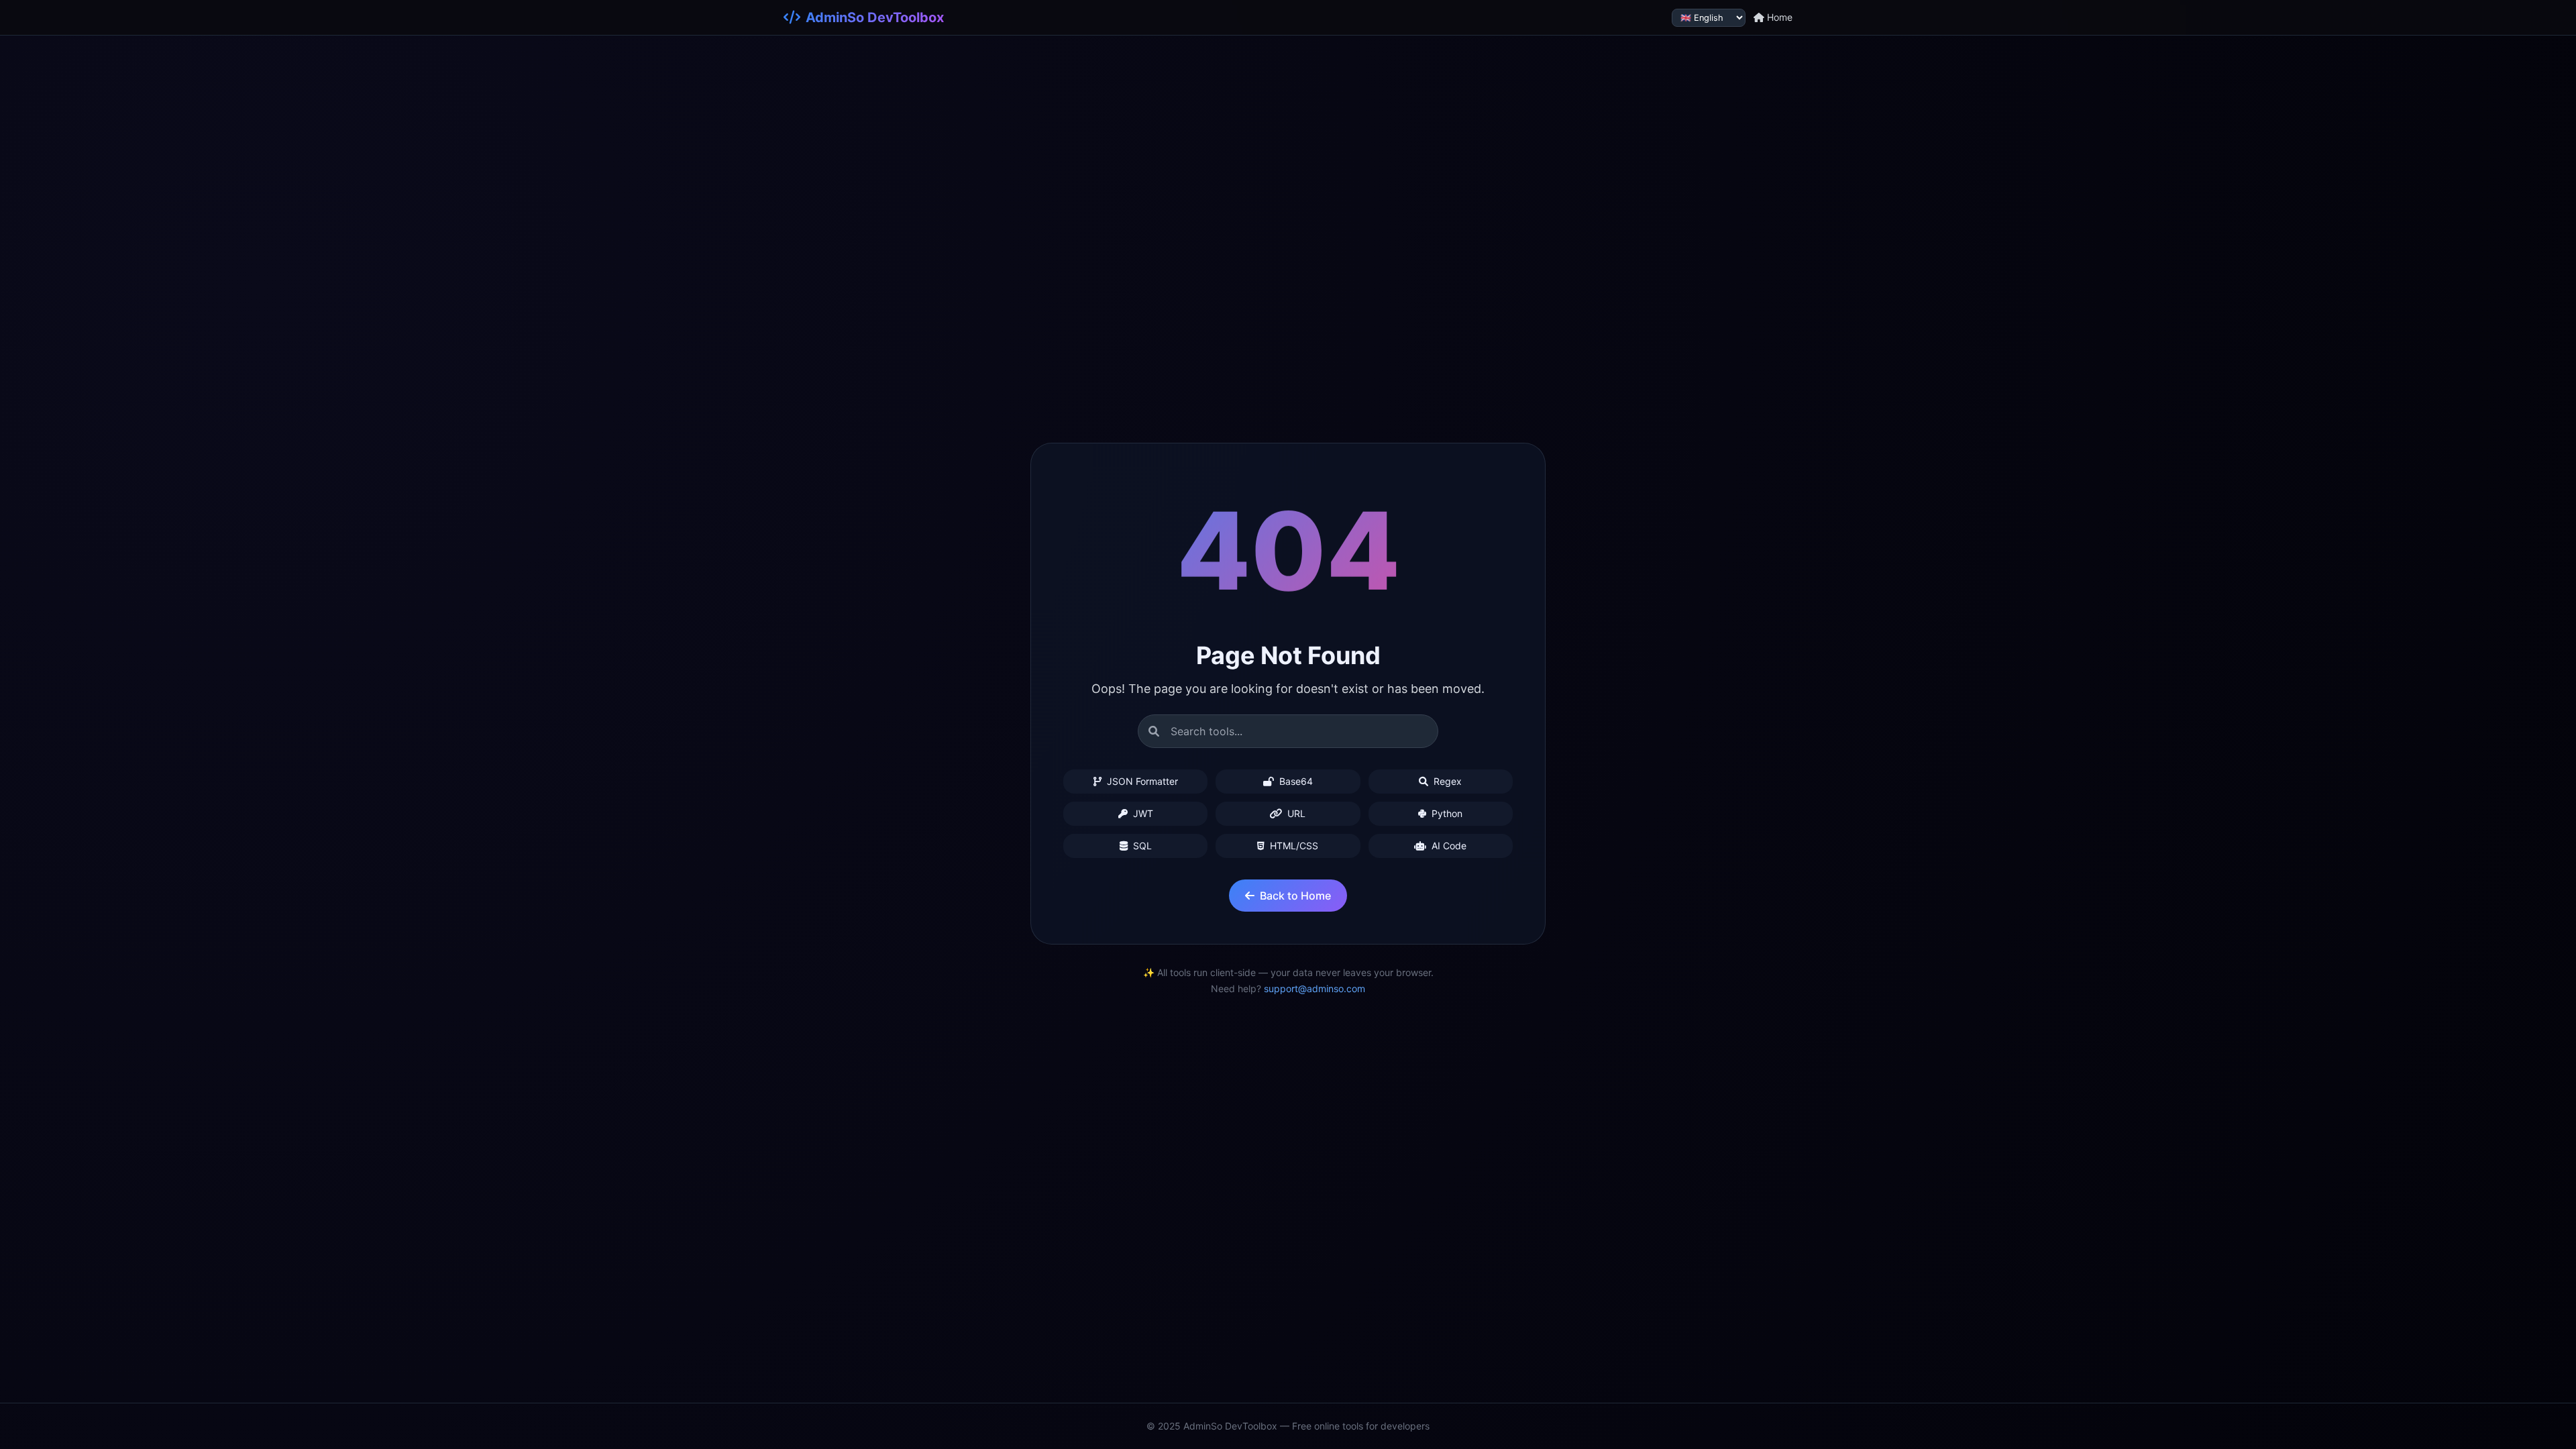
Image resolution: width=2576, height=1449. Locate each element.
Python (1446, 813)
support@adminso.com (1314, 988)
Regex (1446, 781)
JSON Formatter (1141, 781)
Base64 (1295, 781)
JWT (1142, 813)
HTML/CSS (1293, 846)
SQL (1141, 846)
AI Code (1448, 846)
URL (1295, 813)
